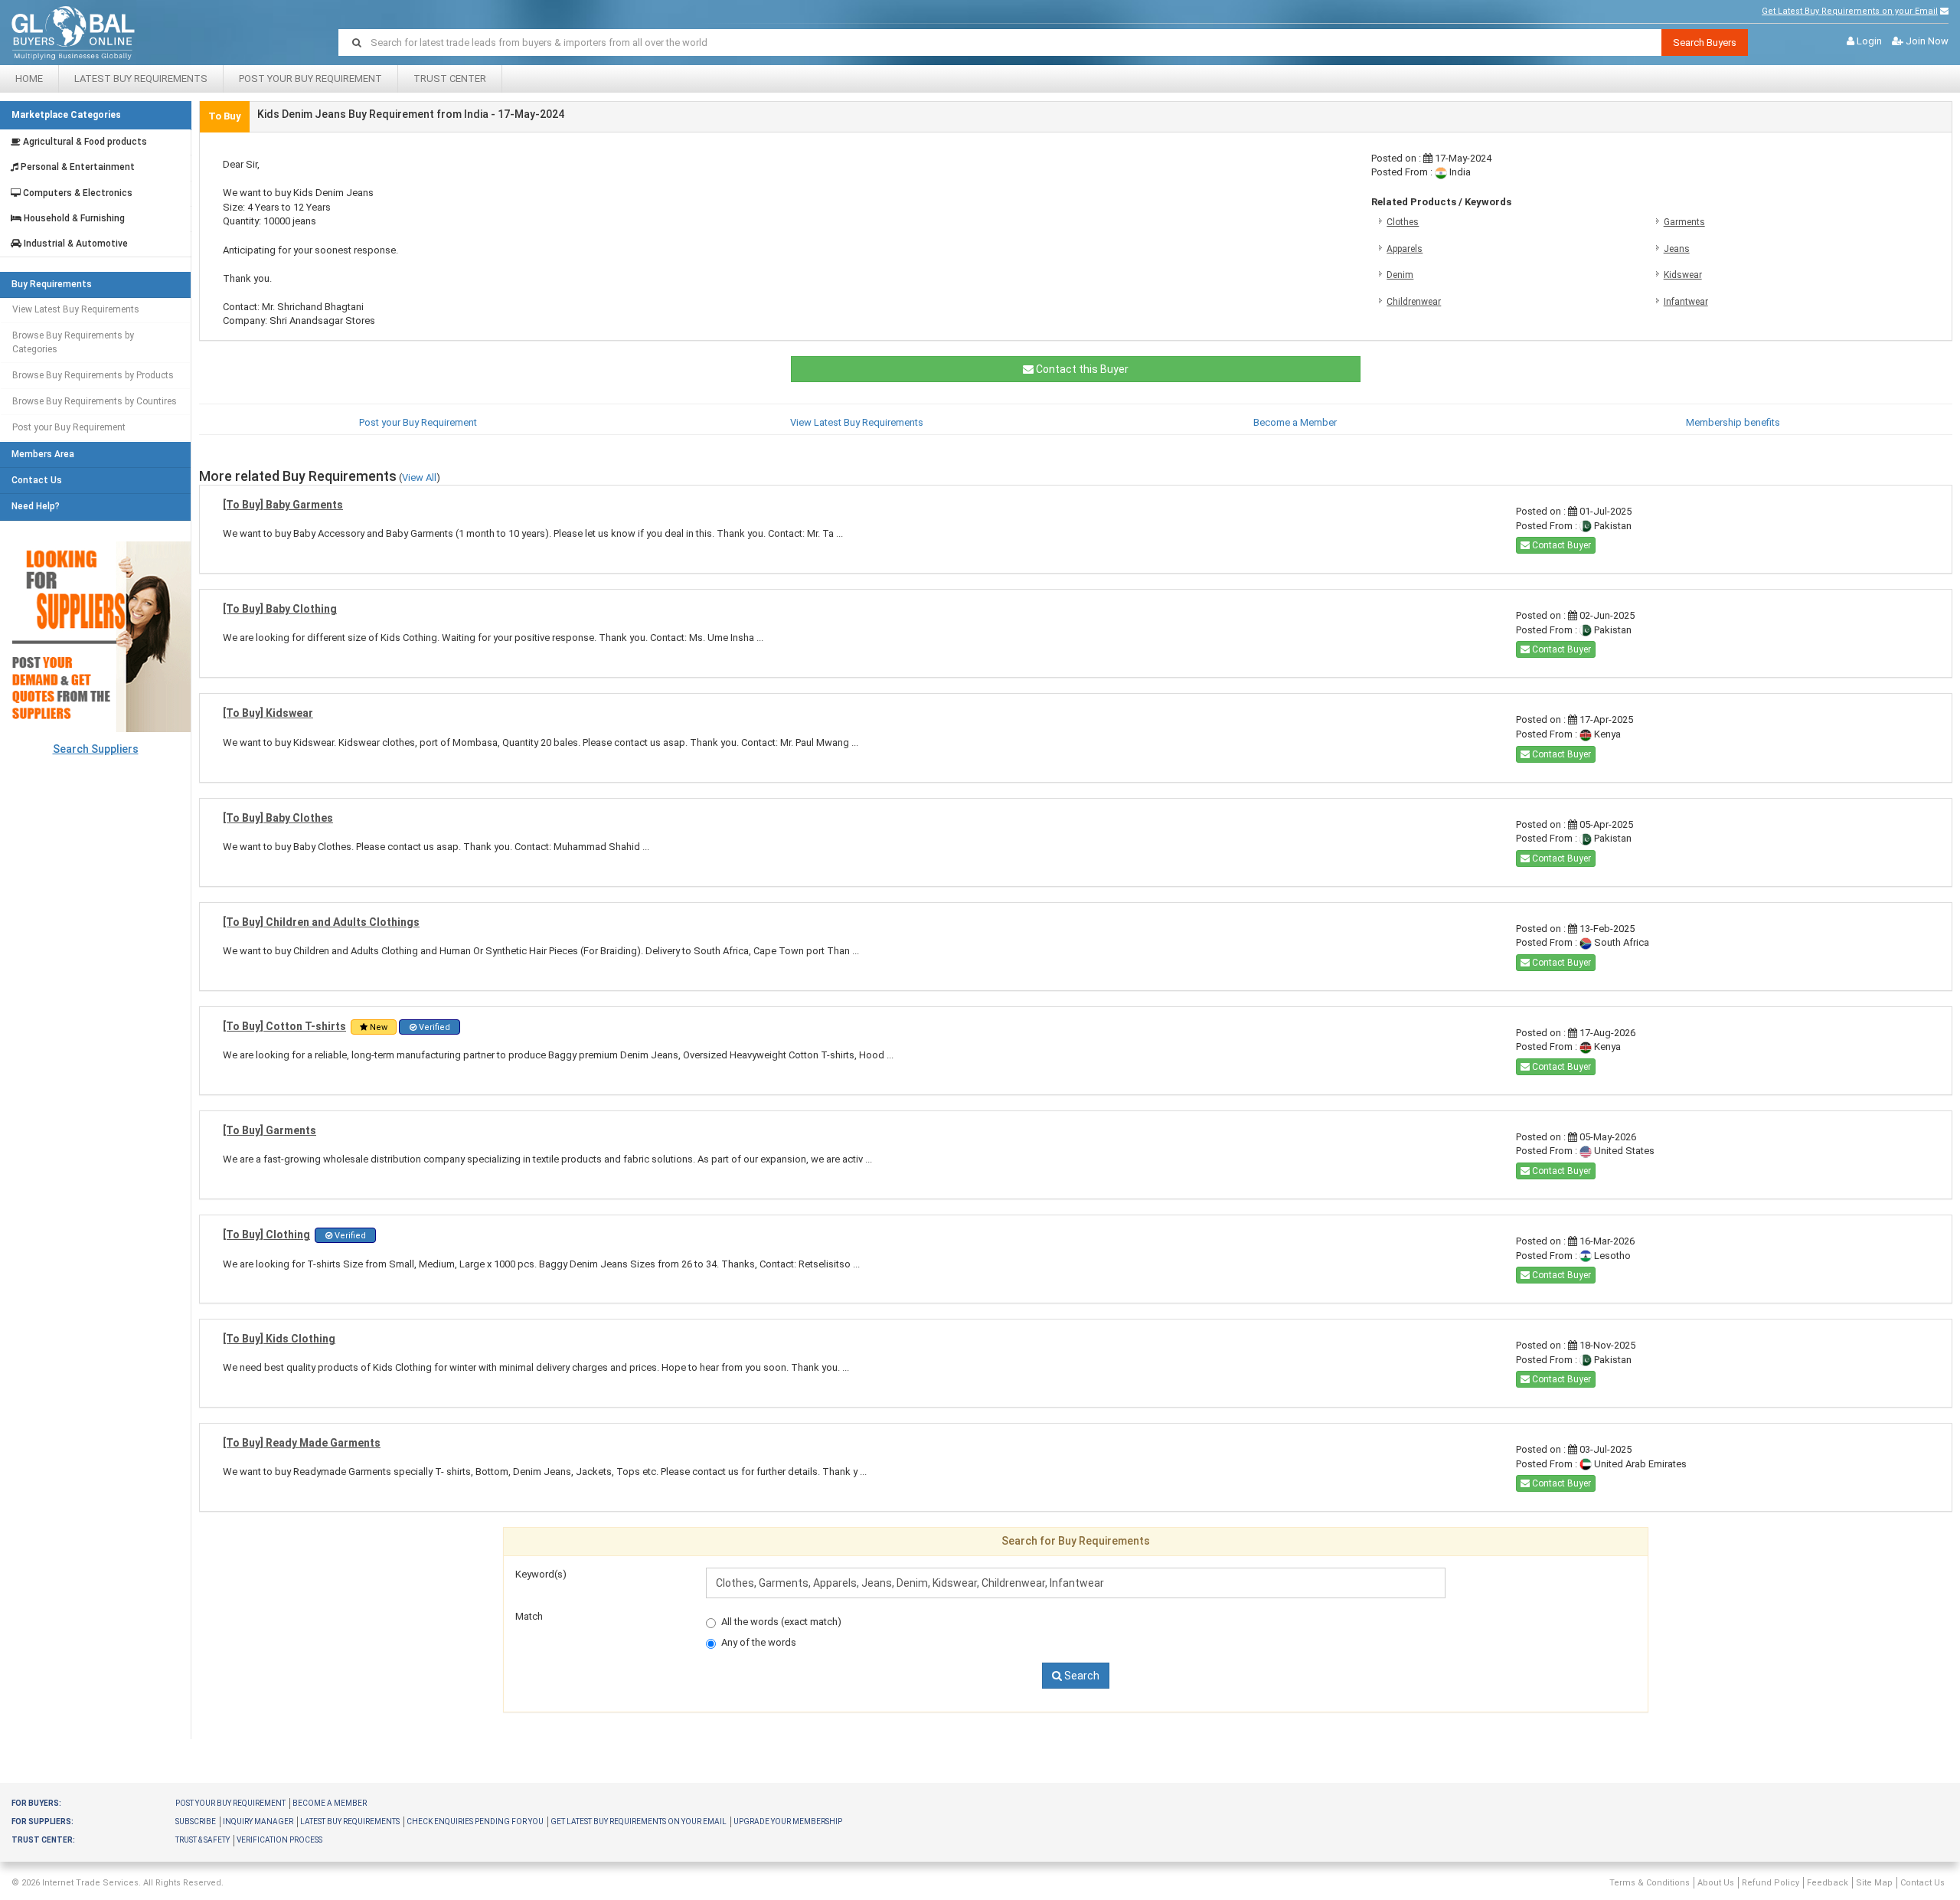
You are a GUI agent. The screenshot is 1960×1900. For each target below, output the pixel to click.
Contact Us (37, 481)
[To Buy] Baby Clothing (280, 609)
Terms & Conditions (1650, 1883)
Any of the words (759, 1642)
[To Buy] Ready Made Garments (302, 1443)
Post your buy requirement (230, 1803)
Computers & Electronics (77, 193)
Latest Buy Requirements (141, 78)
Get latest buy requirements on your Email (639, 1822)
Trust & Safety (203, 1840)
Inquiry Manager (258, 1822)
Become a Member (1295, 422)
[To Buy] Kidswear (268, 713)
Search (1081, 1676)
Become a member (330, 1803)
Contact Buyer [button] (1560, 545)
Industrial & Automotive (75, 244)
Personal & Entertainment (77, 167)
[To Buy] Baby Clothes (278, 818)
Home (29, 78)
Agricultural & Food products (84, 142)
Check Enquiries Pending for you (475, 1822)
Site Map (1874, 1883)
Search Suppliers (96, 749)
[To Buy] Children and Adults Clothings (321, 922)
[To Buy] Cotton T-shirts (284, 1026)
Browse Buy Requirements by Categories (73, 342)
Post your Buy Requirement (310, 78)
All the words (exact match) (781, 1622)
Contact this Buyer (1081, 369)
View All (419, 477)
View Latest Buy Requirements (76, 309)
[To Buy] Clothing (266, 1235)
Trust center (450, 78)
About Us (1716, 1883)
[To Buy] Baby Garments (283, 505)
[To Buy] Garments (269, 1130)
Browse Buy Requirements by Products (93, 375)
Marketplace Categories (66, 115)
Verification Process (279, 1840)
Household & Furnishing (73, 219)
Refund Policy (1771, 1883)
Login (1869, 41)
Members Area (43, 455)
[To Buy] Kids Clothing (279, 1339)
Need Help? (36, 507)
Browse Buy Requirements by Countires (95, 401)
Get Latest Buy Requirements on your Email (1850, 11)
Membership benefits (1733, 422)
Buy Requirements (52, 285)
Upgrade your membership (788, 1822)
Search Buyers (1705, 43)
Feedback (1828, 1883)
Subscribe (196, 1822)
